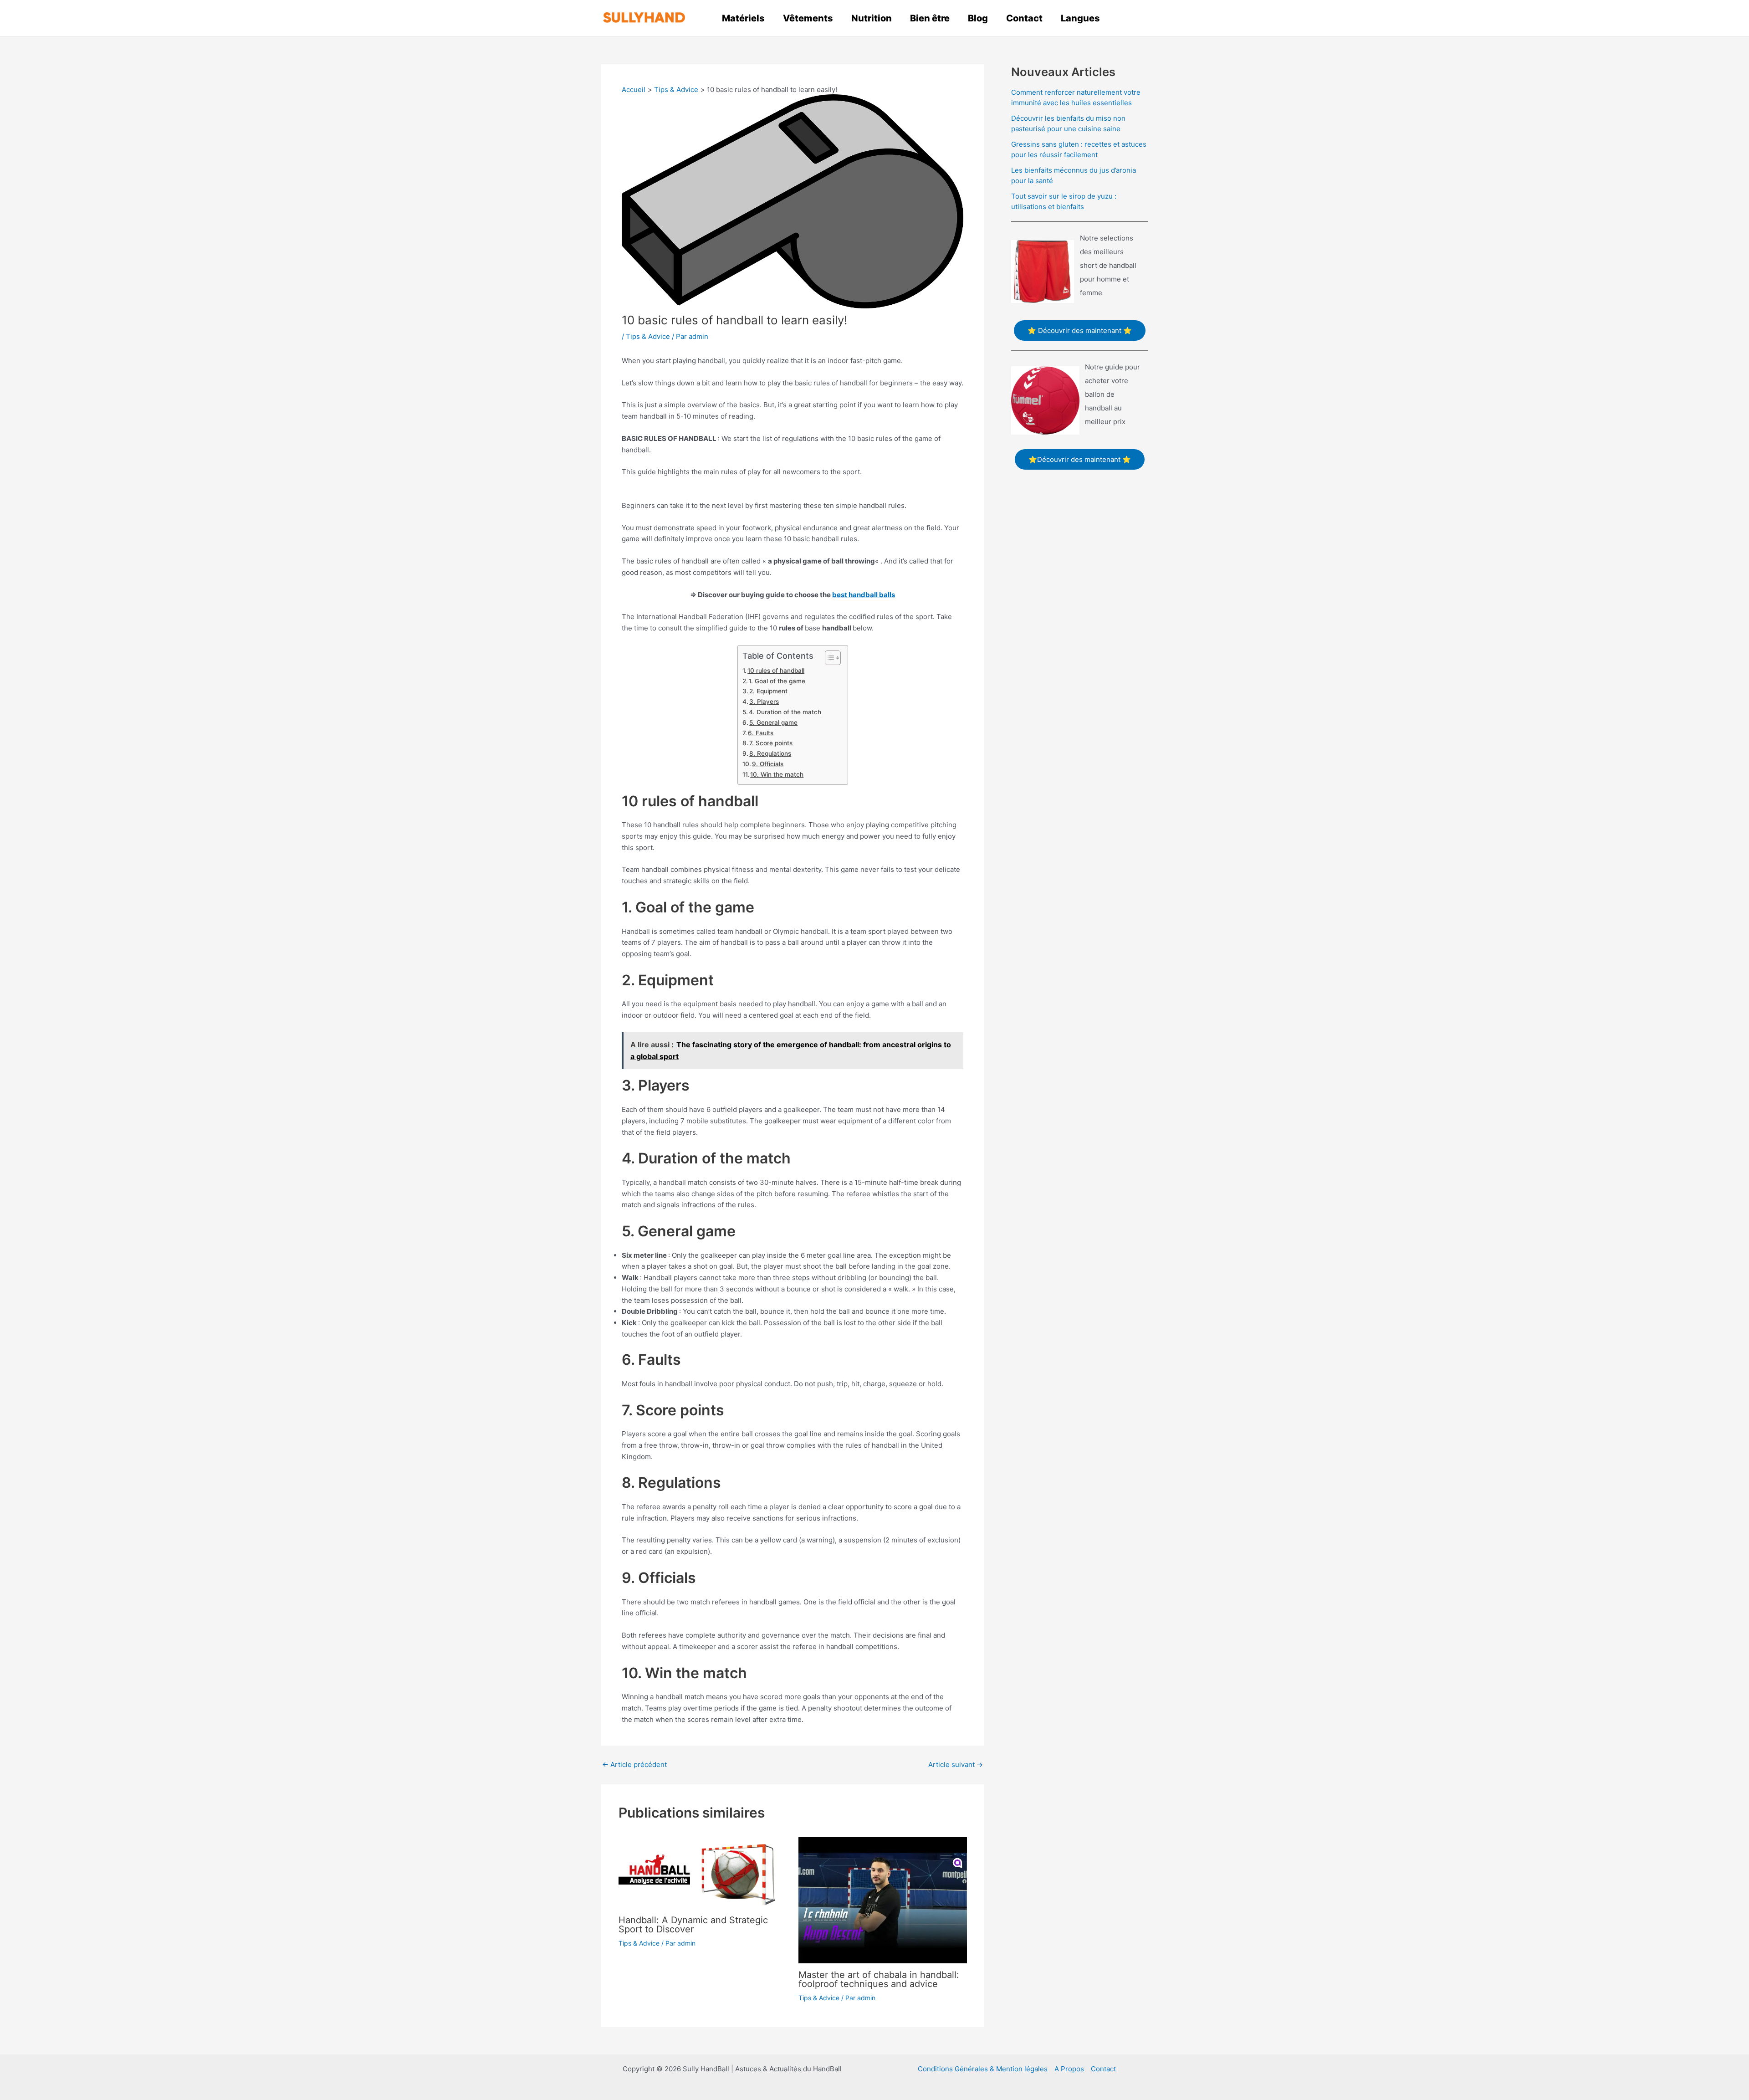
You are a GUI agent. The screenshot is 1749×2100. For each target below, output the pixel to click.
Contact (1024, 18)
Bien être (930, 18)
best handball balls (864, 595)
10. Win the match (777, 774)
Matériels (743, 18)
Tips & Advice (648, 336)
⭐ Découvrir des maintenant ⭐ (1080, 330)
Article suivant (956, 1765)
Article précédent (634, 1765)
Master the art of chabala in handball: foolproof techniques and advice (879, 1979)
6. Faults (761, 733)
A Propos (1069, 2069)
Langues (1080, 18)
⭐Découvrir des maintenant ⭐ (1080, 459)
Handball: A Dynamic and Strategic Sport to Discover (693, 1925)
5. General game (773, 722)
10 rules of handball (776, 671)
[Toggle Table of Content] (828, 658)
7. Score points (771, 743)
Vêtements (808, 18)
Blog (978, 18)
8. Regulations (770, 753)
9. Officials (768, 764)
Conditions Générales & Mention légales (983, 2069)
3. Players (764, 702)
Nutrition (872, 18)
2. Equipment (768, 691)
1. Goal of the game (777, 681)
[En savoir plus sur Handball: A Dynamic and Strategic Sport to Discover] (703, 1872)
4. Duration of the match (785, 712)
